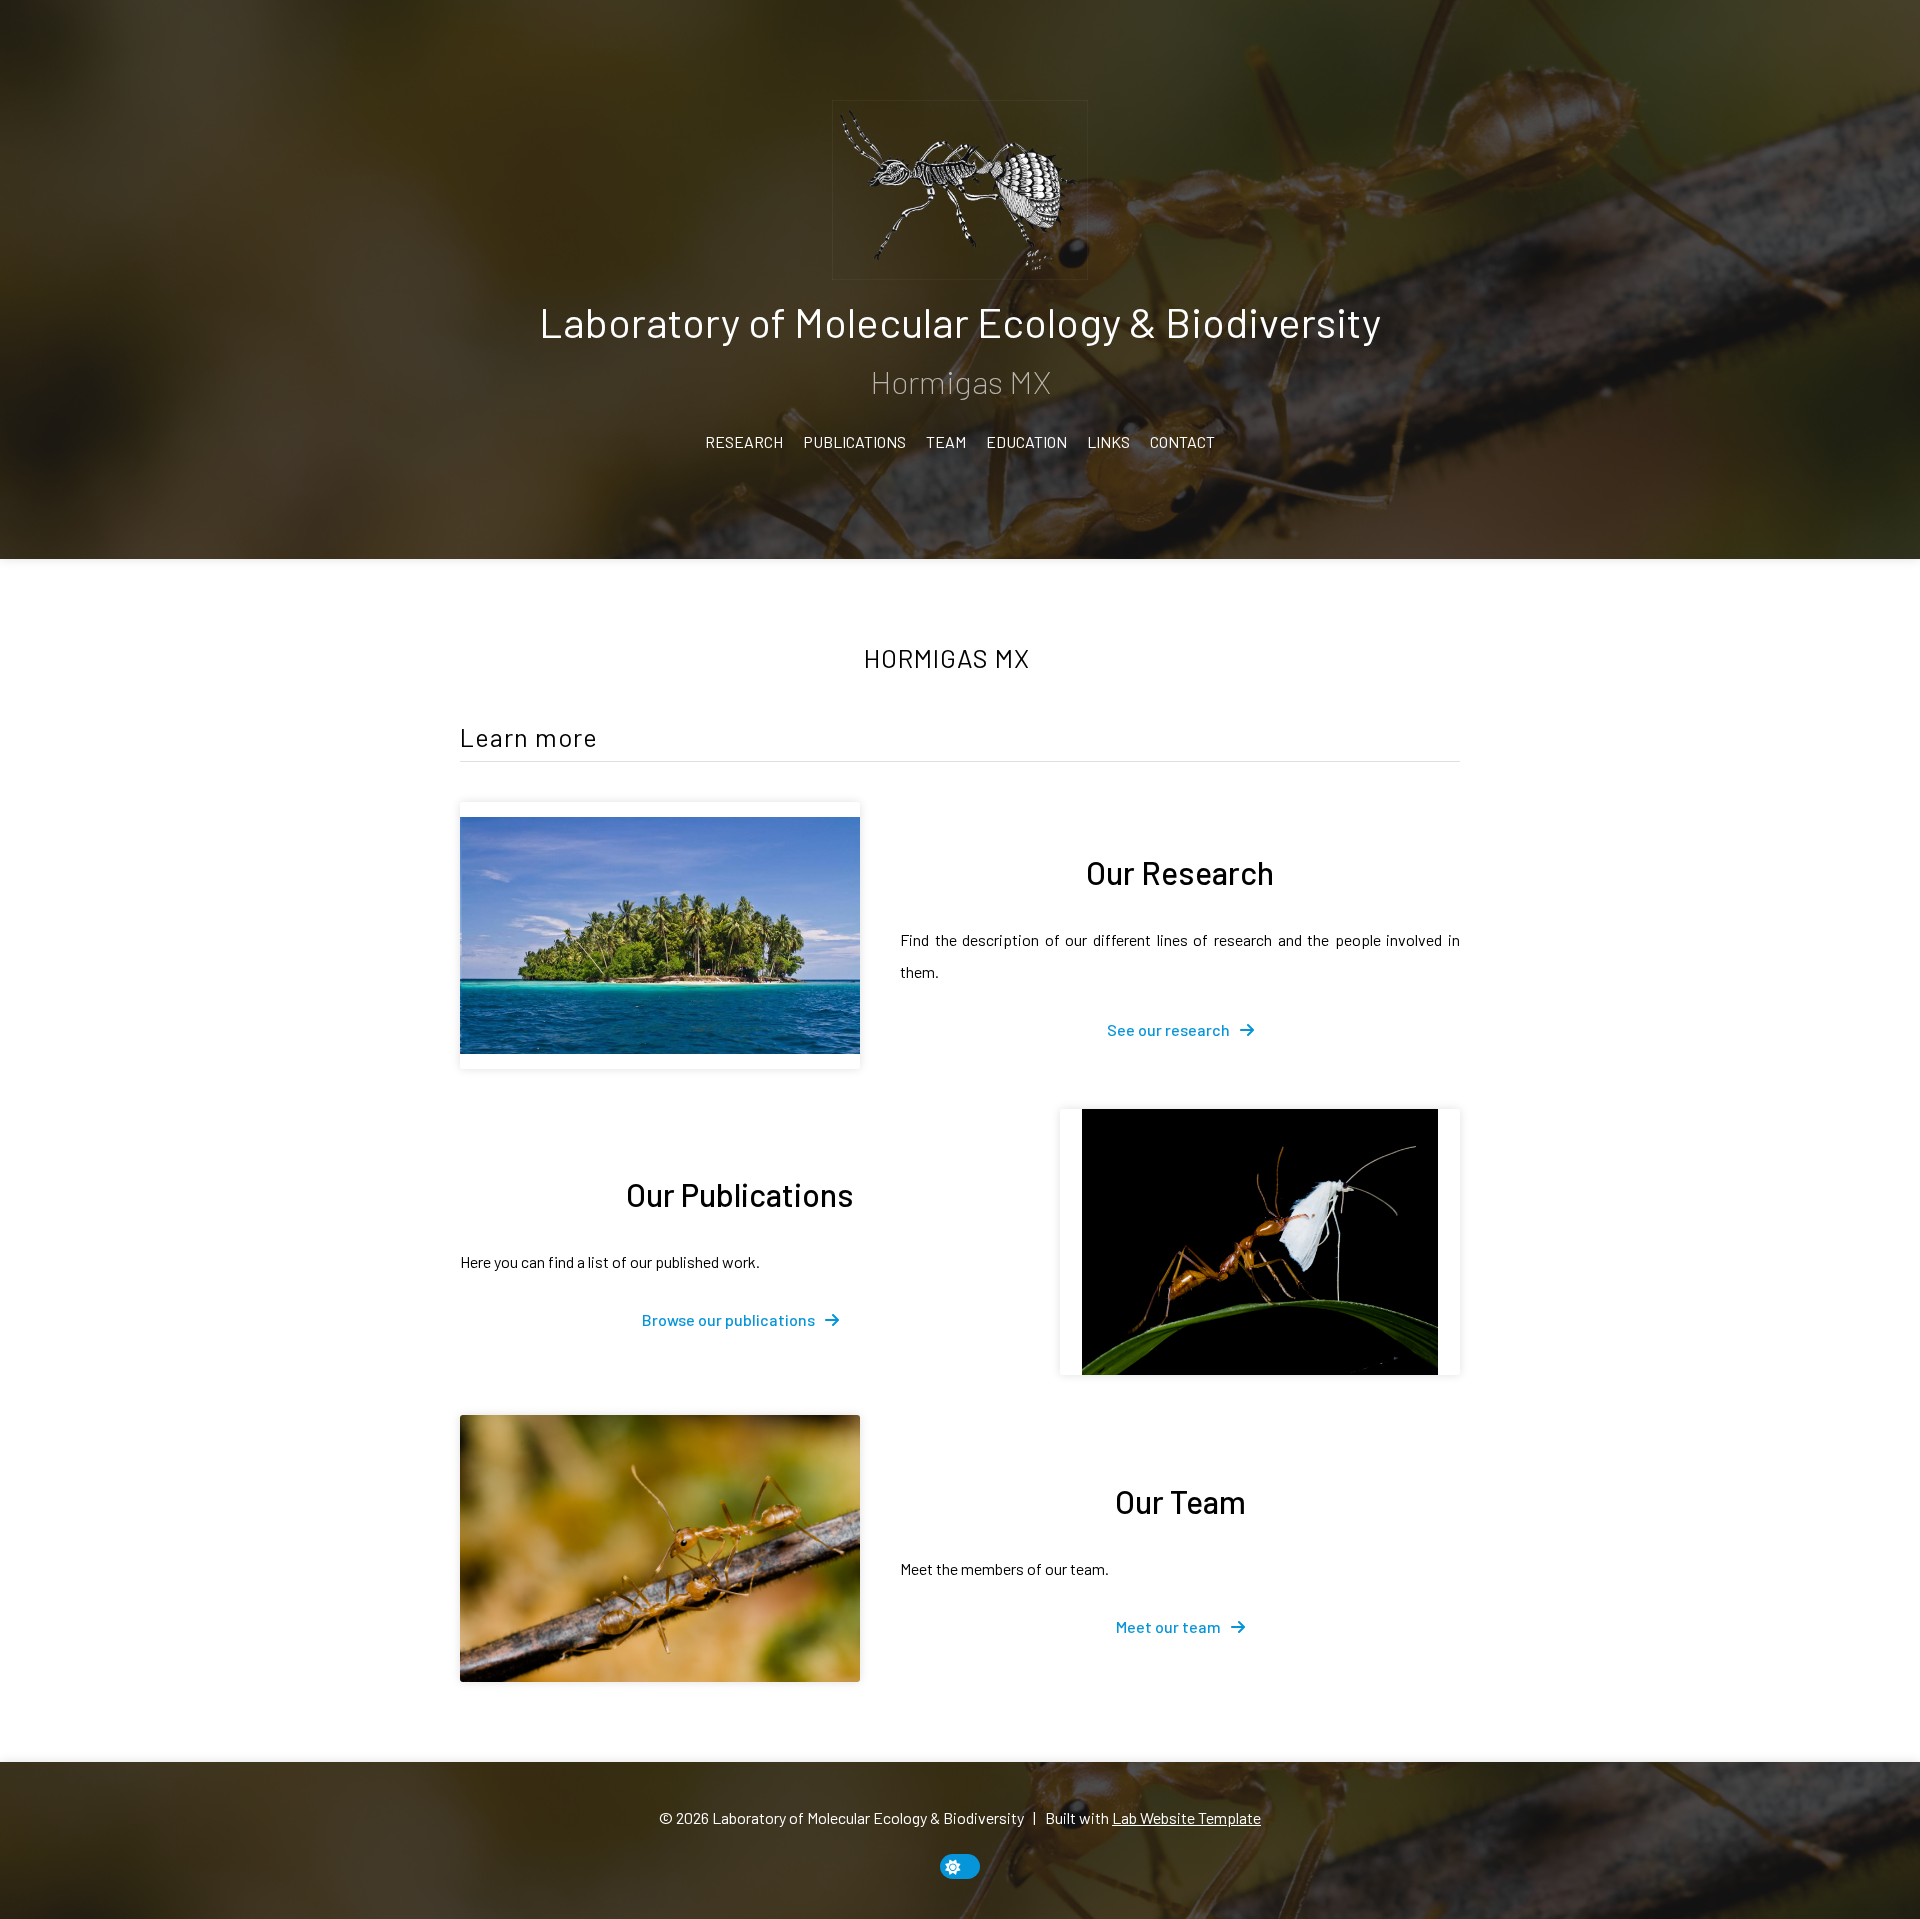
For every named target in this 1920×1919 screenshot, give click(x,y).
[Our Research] (660, 935)
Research (744, 441)
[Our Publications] (1260, 1242)
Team (946, 441)
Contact (1182, 441)
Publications (854, 441)
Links (1108, 441)
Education (1026, 441)
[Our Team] (660, 1548)
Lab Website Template (1186, 1817)
